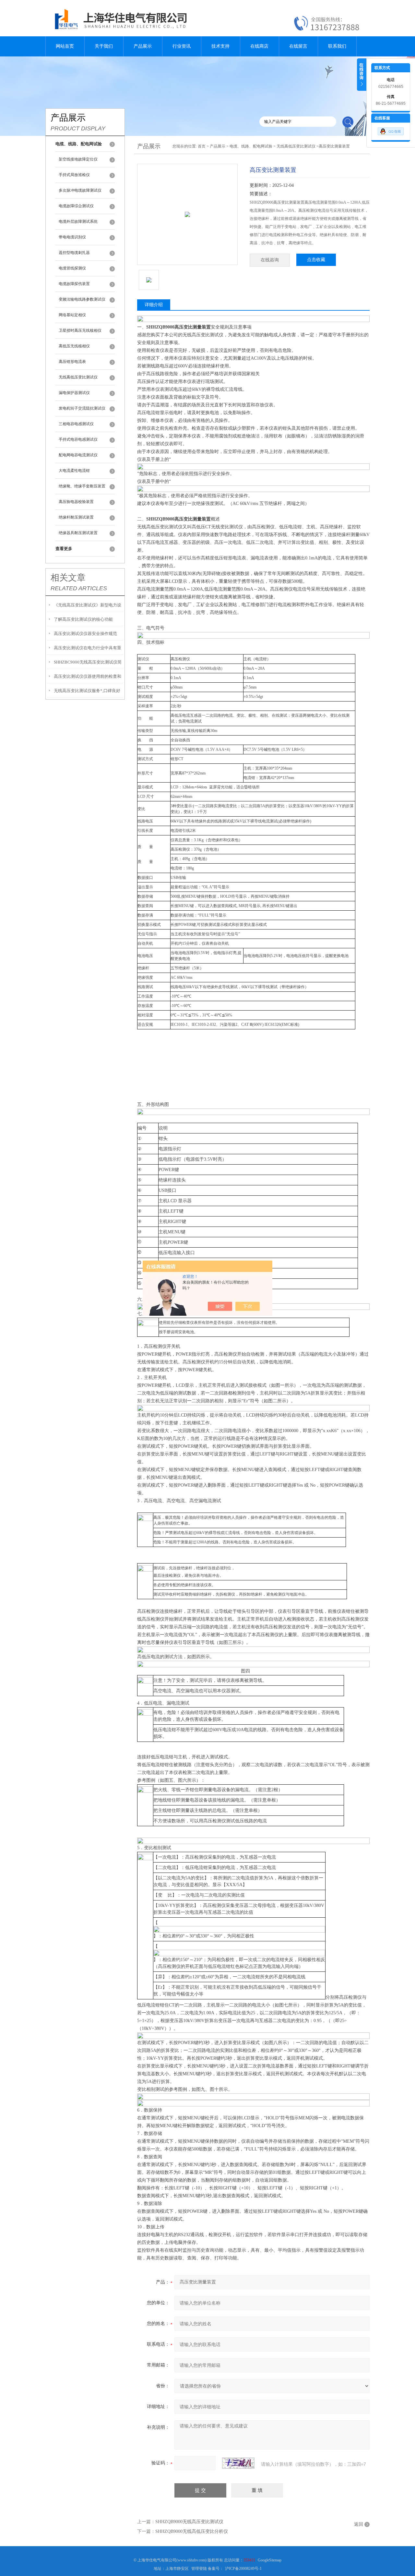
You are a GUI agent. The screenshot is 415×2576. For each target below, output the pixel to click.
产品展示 (143, 46)
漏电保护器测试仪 (74, 393)
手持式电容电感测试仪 (78, 439)
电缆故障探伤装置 (74, 284)
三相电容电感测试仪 (76, 424)
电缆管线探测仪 (72, 268)
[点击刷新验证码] (238, 2463)
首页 (202, 146)
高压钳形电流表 (72, 362)
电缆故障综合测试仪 (76, 206)
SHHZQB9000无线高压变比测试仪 (189, 2522)
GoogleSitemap (270, 2560)
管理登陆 (199, 2569)
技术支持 (220, 46)
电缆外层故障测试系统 (78, 222)
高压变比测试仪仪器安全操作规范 (85, 634)
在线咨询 (270, 260)
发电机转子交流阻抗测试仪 (82, 408)
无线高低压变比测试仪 (78, 377)
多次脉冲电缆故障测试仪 (80, 190)
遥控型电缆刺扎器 (74, 253)
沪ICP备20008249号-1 (243, 2569)
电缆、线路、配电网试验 (251, 146)
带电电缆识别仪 (72, 237)
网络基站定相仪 (72, 315)
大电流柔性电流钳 (74, 471)
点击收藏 (316, 260)
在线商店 (259, 46)
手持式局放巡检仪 (74, 175)
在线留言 (298, 46)
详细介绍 (154, 305)
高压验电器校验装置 (76, 502)
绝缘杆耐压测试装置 (76, 517)
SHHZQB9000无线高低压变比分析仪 (192, 2531)
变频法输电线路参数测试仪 (82, 299)
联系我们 (337, 46)
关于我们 (104, 46)
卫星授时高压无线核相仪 (80, 330)
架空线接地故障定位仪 (78, 159)
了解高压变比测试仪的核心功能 (83, 619)
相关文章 (68, 578)
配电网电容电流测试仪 (78, 455)
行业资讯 (182, 46)
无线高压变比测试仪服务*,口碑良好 (87, 691)
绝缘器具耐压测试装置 (78, 533)
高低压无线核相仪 (74, 346)
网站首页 (65, 46)
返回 (359, 2524)
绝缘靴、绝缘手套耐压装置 (82, 486)
